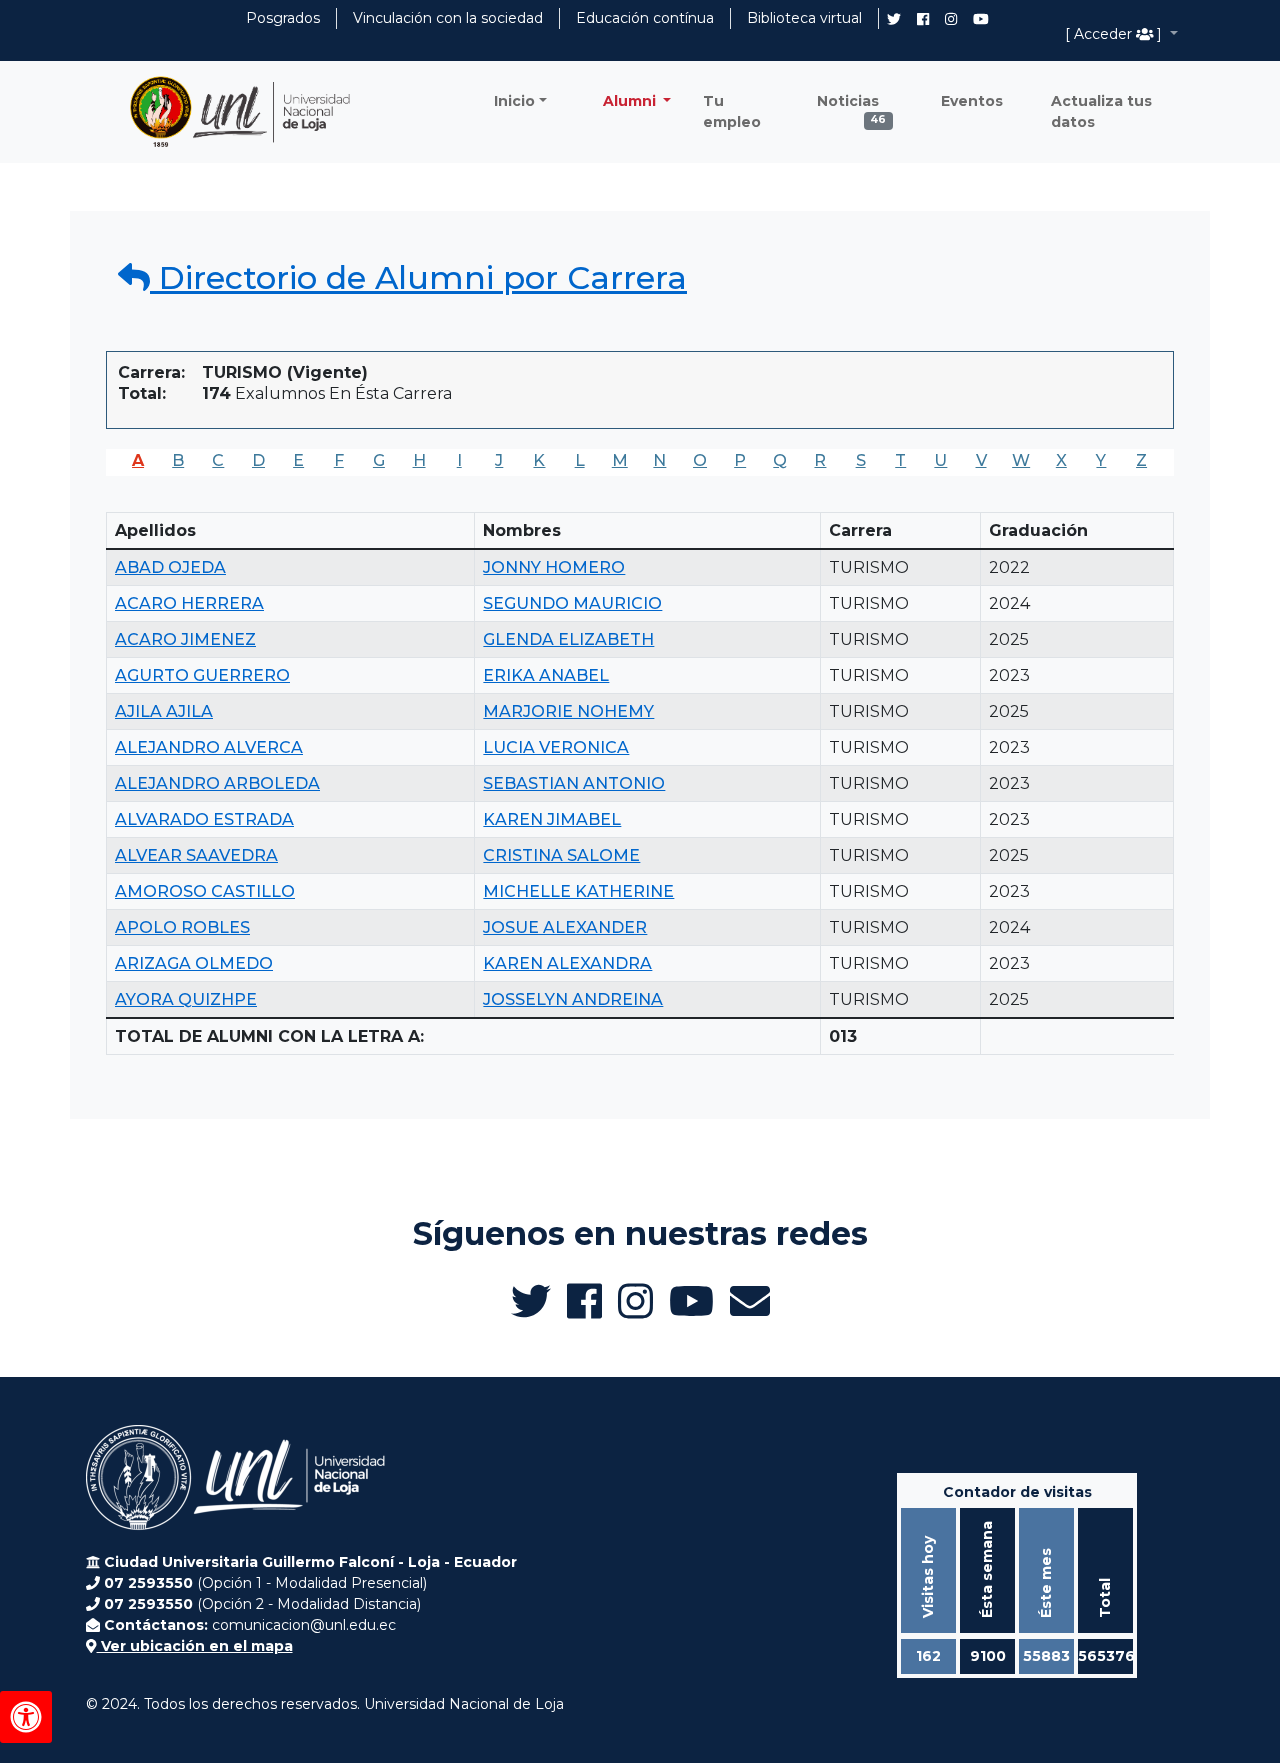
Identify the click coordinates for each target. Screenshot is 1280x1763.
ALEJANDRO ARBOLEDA (217, 783)
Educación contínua (645, 18)
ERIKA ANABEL (546, 675)
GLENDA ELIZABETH (568, 639)
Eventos (972, 101)
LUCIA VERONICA (556, 747)
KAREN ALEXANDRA (567, 963)
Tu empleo (732, 111)
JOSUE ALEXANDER (565, 927)
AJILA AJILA (164, 711)
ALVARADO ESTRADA (204, 819)
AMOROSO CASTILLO (205, 891)
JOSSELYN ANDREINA (573, 999)
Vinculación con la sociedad (448, 18)
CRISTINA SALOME (561, 855)
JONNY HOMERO (554, 567)
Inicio (514, 101)
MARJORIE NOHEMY (568, 711)
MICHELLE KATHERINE (578, 891)
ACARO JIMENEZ (185, 639)
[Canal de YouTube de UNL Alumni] (981, 19)
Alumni (631, 101)
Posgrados (283, 18)
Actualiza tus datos (1101, 111)
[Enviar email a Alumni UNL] (750, 1301)
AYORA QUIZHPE (186, 999)
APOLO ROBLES (182, 927)
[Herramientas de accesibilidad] (26, 1717)
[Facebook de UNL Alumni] (923, 19)
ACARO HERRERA (189, 603)
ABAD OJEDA (170, 567)
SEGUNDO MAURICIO (572, 603)
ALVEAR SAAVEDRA (196, 855)
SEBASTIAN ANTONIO (574, 783)
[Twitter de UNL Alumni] (894, 21)
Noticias (852, 106)
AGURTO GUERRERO (202, 675)
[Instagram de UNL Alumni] (951, 19)
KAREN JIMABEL (552, 819)
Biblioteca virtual (804, 18)
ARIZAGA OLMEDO (194, 963)
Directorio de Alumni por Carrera (418, 277)
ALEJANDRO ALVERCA (209, 747)
